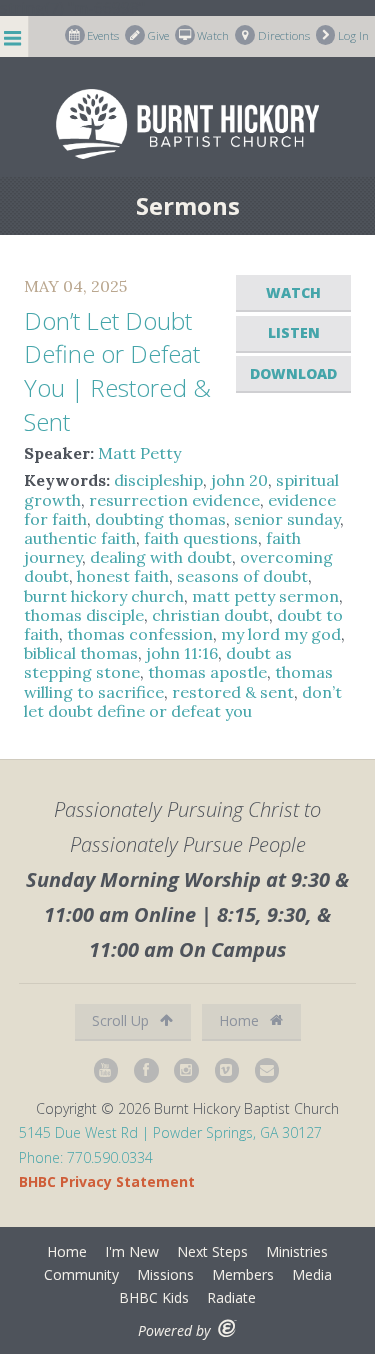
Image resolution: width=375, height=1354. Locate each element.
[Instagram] (187, 1070)
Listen (294, 332)
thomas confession (140, 634)
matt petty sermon (265, 596)
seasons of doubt (242, 576)
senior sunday (287, 519)
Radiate (231, 1297)
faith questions (201, 538)
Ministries (297, 1251)
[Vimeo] (228, 1070)
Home (241, 1020)
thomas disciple (84, 615)
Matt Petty (139, 453)
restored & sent (233, 692)
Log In (353, 35)
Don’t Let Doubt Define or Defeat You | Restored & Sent (117, 371)
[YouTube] (107, 1070)
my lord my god (281, 634)
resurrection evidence (174, 500)
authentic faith (80, 538)
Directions (284, 35)
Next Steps (212, 1251)
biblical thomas (81, 653)
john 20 (239, 480)
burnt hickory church (104, 596)
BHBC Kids (154, 1297)
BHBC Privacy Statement (107, 1181)
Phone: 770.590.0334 (86, 1157)
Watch (213, 35)
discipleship (158, 480)
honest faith (123, 576)
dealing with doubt (161, 557)
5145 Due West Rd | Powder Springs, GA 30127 (170, 1132)
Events (103, 35)
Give (158, 35)
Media (312, 1274)
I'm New (132, 1251)
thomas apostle (207, 672)
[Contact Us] (268, 1070)
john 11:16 (182, 653)
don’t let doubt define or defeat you (183, 701)
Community (81, 1274)
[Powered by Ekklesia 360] (227, 1328)
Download (293, 373)
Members (243, 1274)
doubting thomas (160, 519)
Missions (165, 1274)
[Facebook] (147, 1070)
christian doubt (210, 615)
